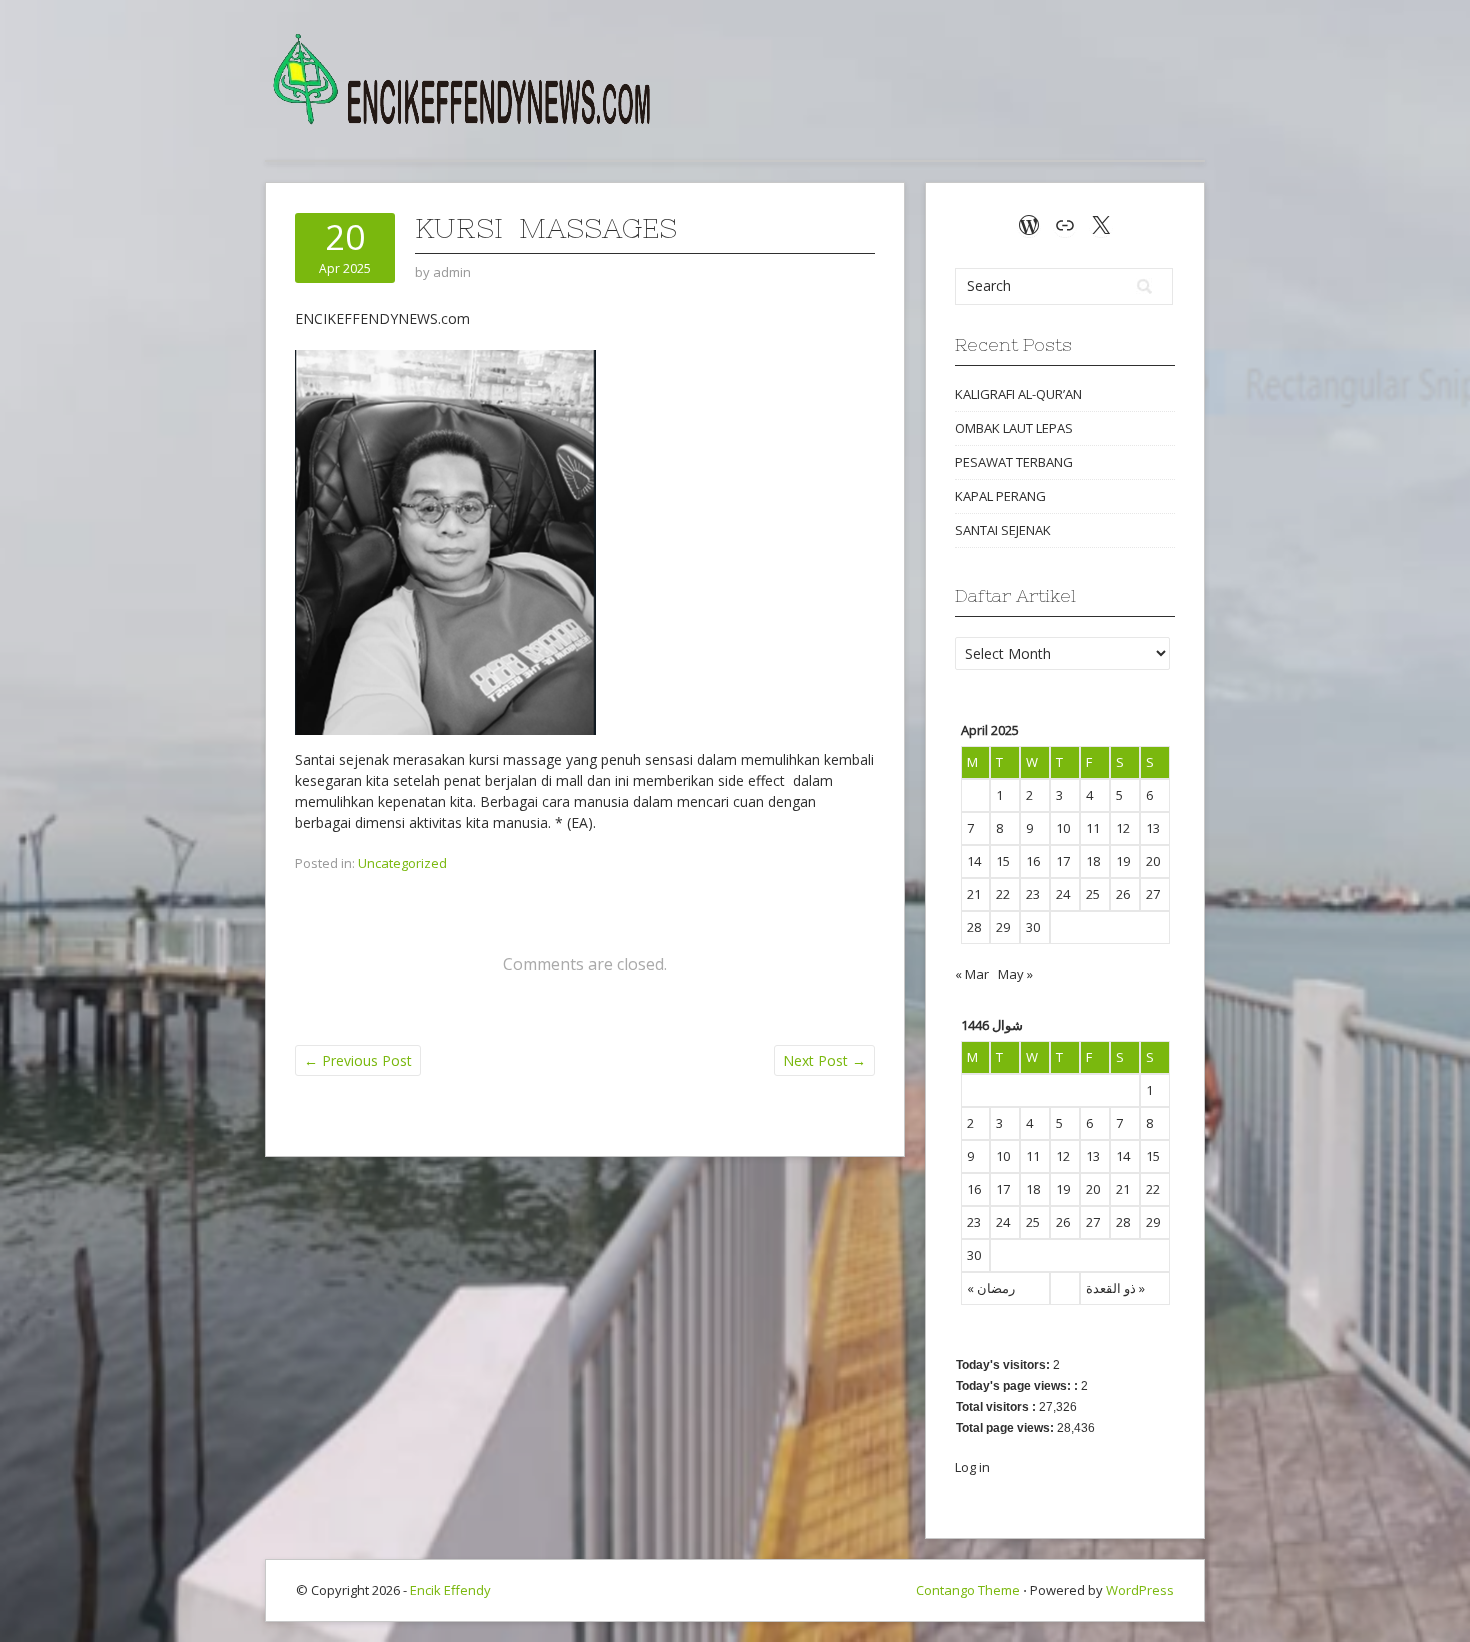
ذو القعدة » (1115, 1288)
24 (1063, 894)
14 (974, 861)
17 (1063, 861)
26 (1123, 894)
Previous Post (358, 1060)
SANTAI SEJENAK (1003, 530)
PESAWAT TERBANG (1014, 462)
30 (1033, 927)
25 (1093, 894)
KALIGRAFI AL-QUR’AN (1018, 394)
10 (1063, 828)
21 (974, 894)
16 (1033, 861)
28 (974, 927)
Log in (972, 1467)
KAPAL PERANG (1000, 496)
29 (1003, 927)
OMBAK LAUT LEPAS (1014, 428)
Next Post (824, 1060)
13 (1153, 828)
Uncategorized (402, 863)
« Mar (972, 974)
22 (1003, 894)
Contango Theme (968, 1590)
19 (1123, 861)
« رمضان (991, 1288)
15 (1003, 861)
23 (1033, 894)
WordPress (1140, 1590)
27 (1153, 894)
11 (1093, 828)
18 (1093, 861)
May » (1015, 974)
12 (1123, 828)
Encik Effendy (450, 1590)
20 (1153, 861)
